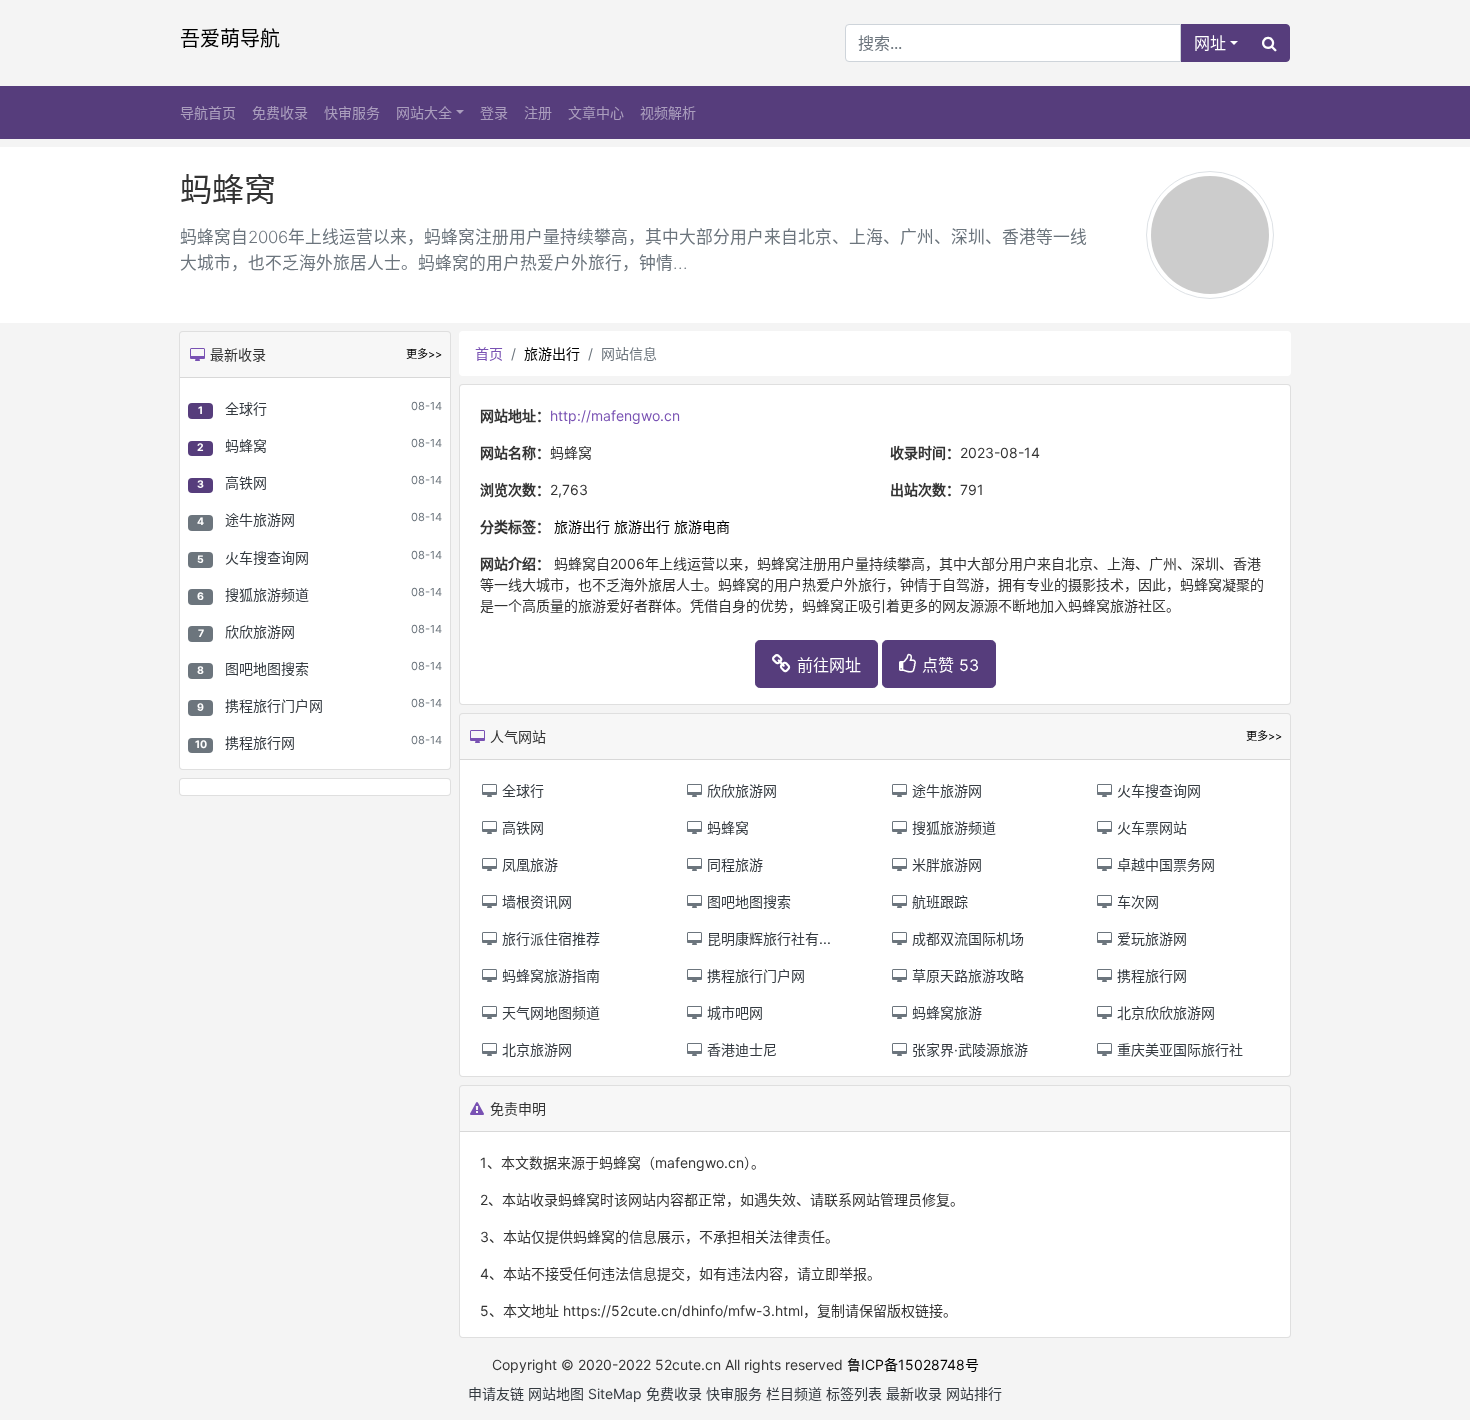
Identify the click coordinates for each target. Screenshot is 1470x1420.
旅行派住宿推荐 (549, 938)
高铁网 (246, 482)
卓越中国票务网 (1164, 864)
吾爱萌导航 (230, 39)
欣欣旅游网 (260, 631)
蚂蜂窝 (246, 445)
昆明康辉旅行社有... (767, 938)
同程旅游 (733, 864)
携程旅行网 (260, 742)
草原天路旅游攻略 (966, 975)
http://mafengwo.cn (615, 415)
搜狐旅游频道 (267, 594)
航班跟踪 (938, 901)
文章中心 (596, 112)
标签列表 (854, 1393)
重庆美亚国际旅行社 (1178, 1049)
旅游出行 (552, 353)
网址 (1210, 43)
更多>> (424, 354)
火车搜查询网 (267, 557)
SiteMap (615, 1393)
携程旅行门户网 (274, 705)
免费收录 (280, 112)
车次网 (1136, 901)
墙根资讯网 (535, 901)
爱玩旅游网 (1150, 938)
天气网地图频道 (549, 1012)
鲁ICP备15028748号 (913, 1364)
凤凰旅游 (528, 864)
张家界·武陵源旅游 (968, 1049)
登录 (494, 112)
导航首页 (208, 112)
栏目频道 (794, 1393)
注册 (538, 112)
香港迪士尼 (740, 1049)
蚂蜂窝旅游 (945, 1012)
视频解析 (668, 112)
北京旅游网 (535, 1049)
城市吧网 (733, 1012)
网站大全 (424, 112)
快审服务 (352, 112)
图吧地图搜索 (267, 668)
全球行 (246, 408)
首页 (489, 353)
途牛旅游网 (260, 519)
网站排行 (974, 1393)
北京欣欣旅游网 (1164, 1012)
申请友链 (496, 1393)
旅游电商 (702, 526)
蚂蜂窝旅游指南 (549, 975)
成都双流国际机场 (966, 938)
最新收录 (914, 1393)
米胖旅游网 (945, 864)
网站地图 (556, 1393)
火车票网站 (1150, 827)
